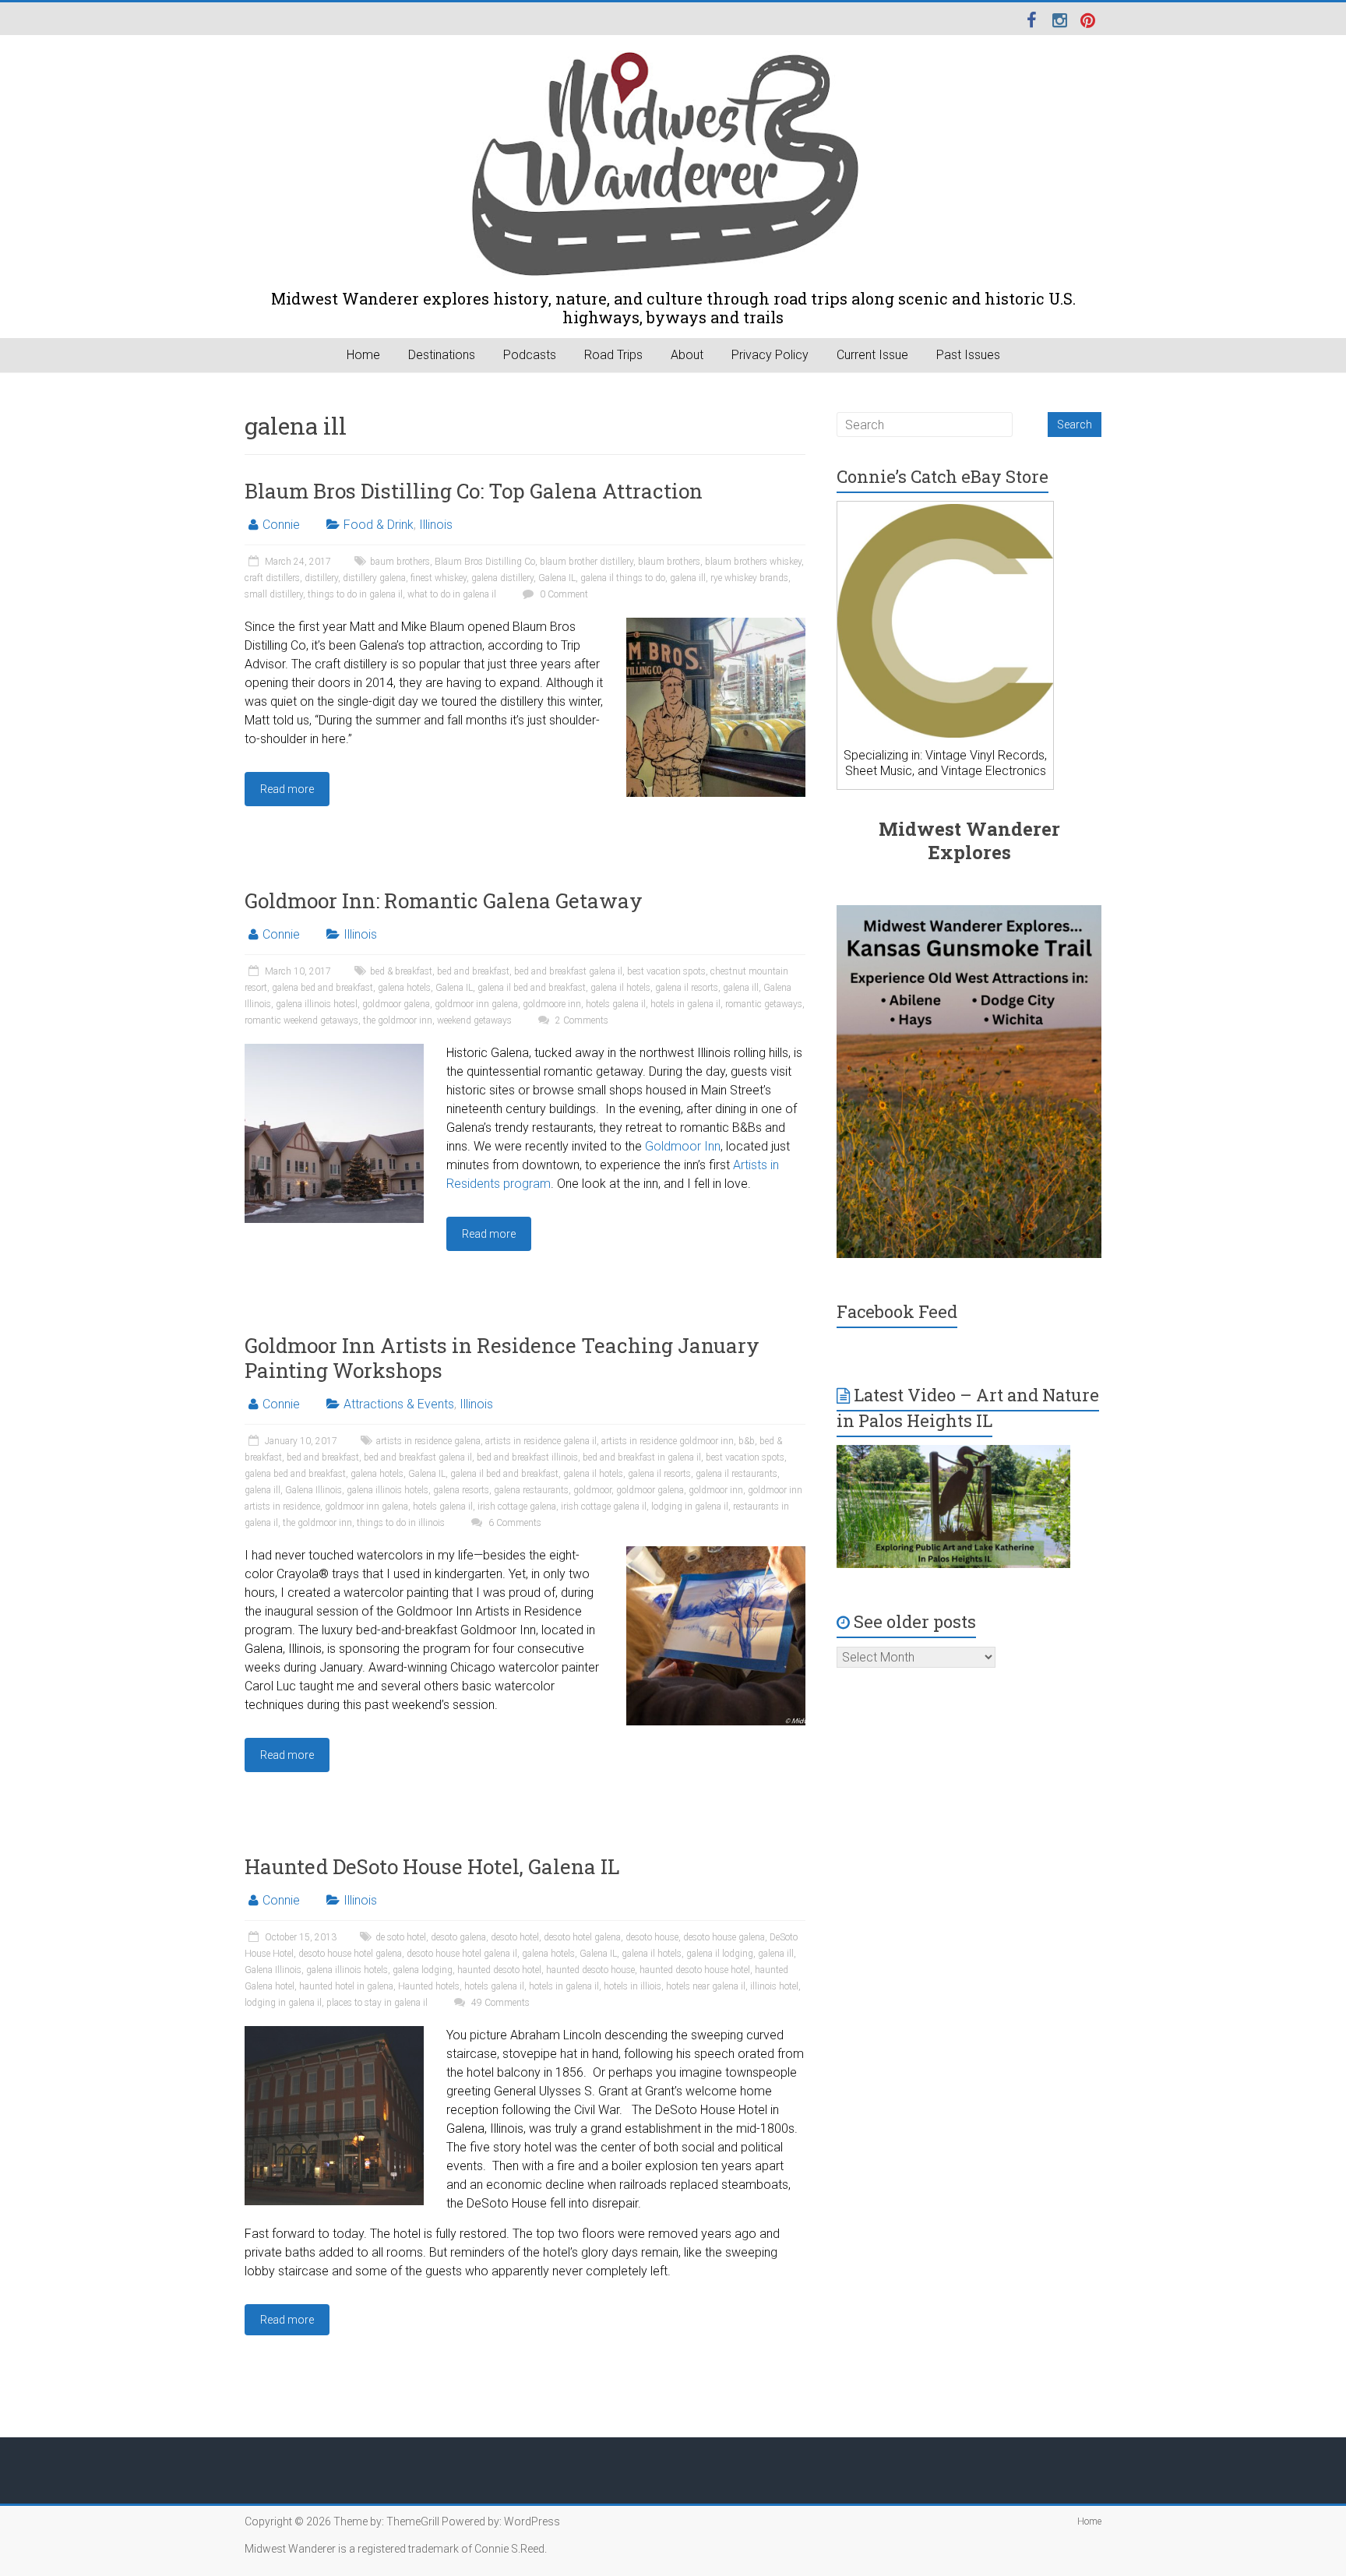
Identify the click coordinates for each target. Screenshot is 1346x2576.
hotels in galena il (685, 1004)
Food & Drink (379, 525)
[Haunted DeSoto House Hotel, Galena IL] (334, 2033)
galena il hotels (620, 988)
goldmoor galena (396, 1004)
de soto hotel (401, 1937)
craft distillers (272, 578)
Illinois (436, 525)
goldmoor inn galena (476, 1004)
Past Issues (968, 355)
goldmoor (592, 1490)
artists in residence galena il (541, 1441)
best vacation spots (666, 971)
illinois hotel (774, 1986)
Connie (281, 525)
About (687, 355)
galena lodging (423, 1970)
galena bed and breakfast (322, 988)
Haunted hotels (429, 1986)
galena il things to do (623, 578)
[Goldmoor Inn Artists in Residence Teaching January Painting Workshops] (716, 1554)
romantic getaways (764, 1004)
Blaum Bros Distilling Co (485, 562)
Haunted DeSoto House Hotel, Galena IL (432, 1866)
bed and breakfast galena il (568, 971)
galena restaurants (531, 1490)
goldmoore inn (552, 1004)
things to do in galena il (355, 594)
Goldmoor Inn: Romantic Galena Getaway (444, 900)
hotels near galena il (706, 1986)
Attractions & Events (399, 1404)
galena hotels (404, 988)
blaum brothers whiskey (753, 562)
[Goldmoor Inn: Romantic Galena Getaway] (334, 1051)
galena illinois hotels (388, 1490)
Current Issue (872, 355)
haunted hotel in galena (346, 1986)
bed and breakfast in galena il (642, 1457)
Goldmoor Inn (683, 1146)
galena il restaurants (736, 1474)
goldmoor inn (716, 1490)
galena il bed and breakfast (532, 988)
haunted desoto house (590, 1970)
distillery (321, 578)
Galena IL (557, 578)
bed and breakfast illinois (527, 1457)
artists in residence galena (428, 1441)
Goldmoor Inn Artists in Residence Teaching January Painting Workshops (502, 1358)
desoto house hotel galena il (462, 1954)
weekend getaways (474, 1020)
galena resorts (461, 1490)
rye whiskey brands (749, 578)
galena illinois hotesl (317, 1004)
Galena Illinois (314, 1490)
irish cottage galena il (604, 1506)
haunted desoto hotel (499, 1970)
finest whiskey (439, 578)
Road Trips (613, 355)
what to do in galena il (452, 594)
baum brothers (400, 562)
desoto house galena (724, 1937)
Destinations (442, 355)
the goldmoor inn (398, 1020)
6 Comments (514, 1523)
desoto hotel (515, 1937)
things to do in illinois (401, 1523)
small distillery (274, 594)
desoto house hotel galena (350, 1954)
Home (363, 355)
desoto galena (458, 1937)
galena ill (688, 578)
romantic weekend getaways (301, 1020)
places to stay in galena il (377, 2003)
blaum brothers (669, 562)
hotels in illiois (632, 1986)
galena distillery (502, 578)
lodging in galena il (690, 1506)
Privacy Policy (770, 355)
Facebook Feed (897, 1311)
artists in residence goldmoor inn (668, 1441)
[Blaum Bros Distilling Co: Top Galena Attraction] (716, 625)
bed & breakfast (401, 971)
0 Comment (563, 594)
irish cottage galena (517, 1506)
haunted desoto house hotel (695, 1970)
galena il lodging (720, 1954)
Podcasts (530, 355)
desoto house (652, 1937)
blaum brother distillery (587, 562)
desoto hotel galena (582, 1937)
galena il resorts (687, 988)
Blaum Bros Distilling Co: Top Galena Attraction (474, 491)
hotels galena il (616, 1004)
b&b (747, 1441)
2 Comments (581, 1020)
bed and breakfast (473, 971)
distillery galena (374, 578)
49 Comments (499, 2003)
